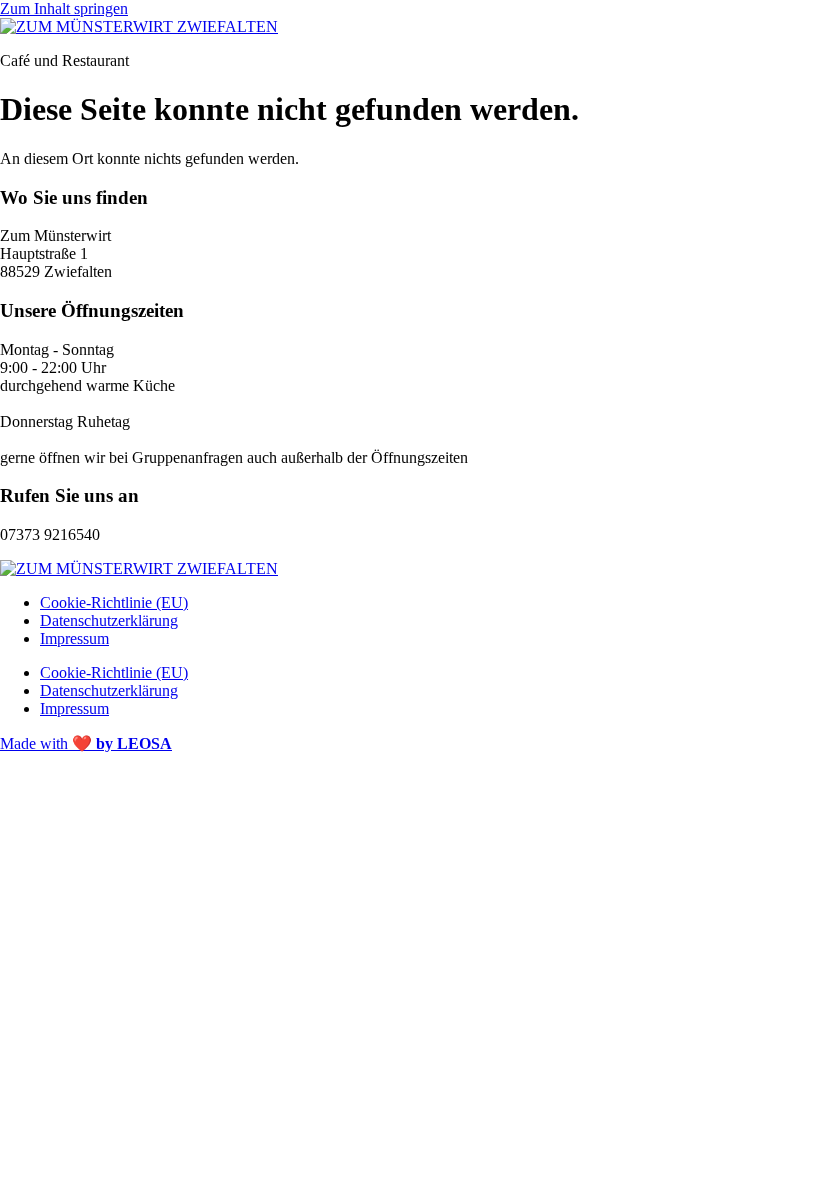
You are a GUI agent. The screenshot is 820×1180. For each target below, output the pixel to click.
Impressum (74, 638)
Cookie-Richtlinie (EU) (114, 602)
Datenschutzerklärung (109, 620)
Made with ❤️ (86, 743)
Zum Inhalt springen (64, 8)
